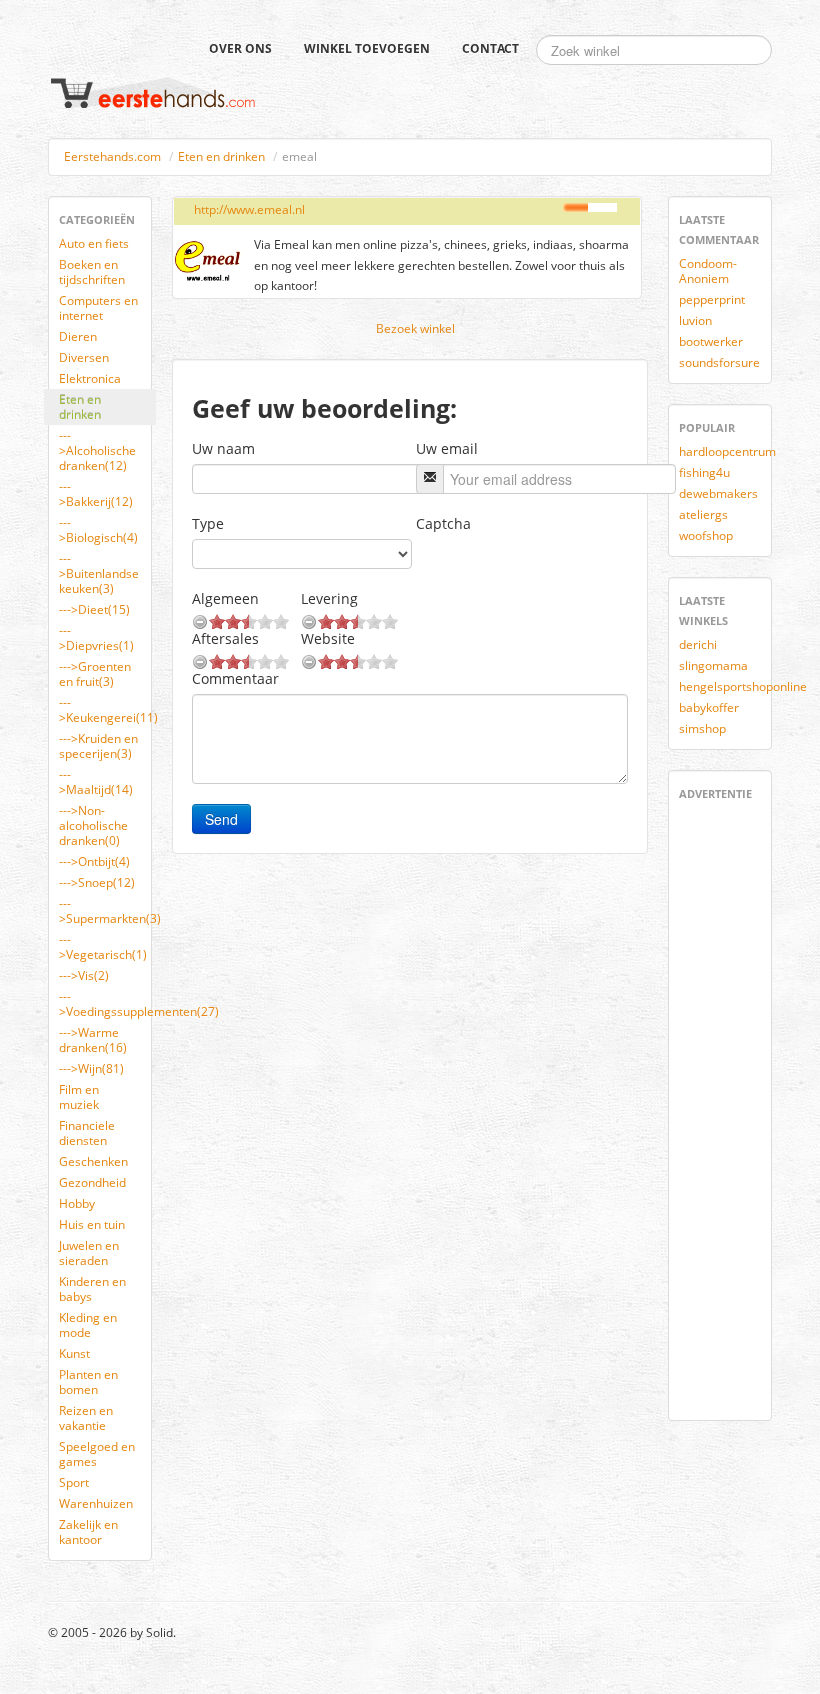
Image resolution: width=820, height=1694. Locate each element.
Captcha (443, 523)
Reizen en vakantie (86, 1418)
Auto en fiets (94, 243)
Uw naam (223, 448)
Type (208, 523)
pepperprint (712, 299)
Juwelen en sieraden (89, 1253)
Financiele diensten (87, 1133)
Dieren (78, 336)
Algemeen (225, 598)
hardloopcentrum (727, 451)
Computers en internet (98, 308)
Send (221, 819)
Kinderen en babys (92, 1289)
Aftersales (225, 638)
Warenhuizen (96, 1503)
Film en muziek (79, 1097)
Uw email (447, 448)
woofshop (706, 535)
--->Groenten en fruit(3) (95, 674)
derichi (698, 644)
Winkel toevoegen (367, 48)
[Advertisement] (739, 1107)
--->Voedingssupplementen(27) (107, 1004)
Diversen (84, 357)
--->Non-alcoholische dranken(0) (93, 825)
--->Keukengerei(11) (107, 710)
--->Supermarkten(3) (107, 911)
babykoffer (709, 707)
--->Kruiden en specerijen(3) (98, 746)
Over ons (240, 48)
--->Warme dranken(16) (93, 1040)
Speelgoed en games (97, 1454)
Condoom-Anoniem (708, 271)
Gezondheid (92, 1182)
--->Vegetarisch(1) (103, 947)
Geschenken (93, 1161)
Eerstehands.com (112, 156)
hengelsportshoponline (727, 686)
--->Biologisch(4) (98, 530)
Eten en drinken (221, 156)
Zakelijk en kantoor (88, 1532)
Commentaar (235, 678)
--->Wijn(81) (91, 1068)
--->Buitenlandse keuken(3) (99, 573)
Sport (74, 1482)
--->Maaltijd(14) (96, 782)
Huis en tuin (92, 1224)
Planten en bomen (88, 1382)
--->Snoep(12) (97, 882)
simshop (702, 728)
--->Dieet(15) (94, 609)
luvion (695, 320)
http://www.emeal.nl (249, 209)
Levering (329, 598)
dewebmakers (718, 493)
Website (328, 638)
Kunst (74, 1353)
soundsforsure (719, 362)
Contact (490, 48)
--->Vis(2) (84, 975)
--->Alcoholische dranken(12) (97, 450)
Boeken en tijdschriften (92, 272)
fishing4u (704, 472)
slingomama (713, 665)
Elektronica (90, 378)
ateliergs (703, 514)
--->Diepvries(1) (96, 638)
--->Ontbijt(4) (94, 861)
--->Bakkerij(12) (96, 494)
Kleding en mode (88, 1325)
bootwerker (711, 341)
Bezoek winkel (415, 328)
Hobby (77, 1203)
